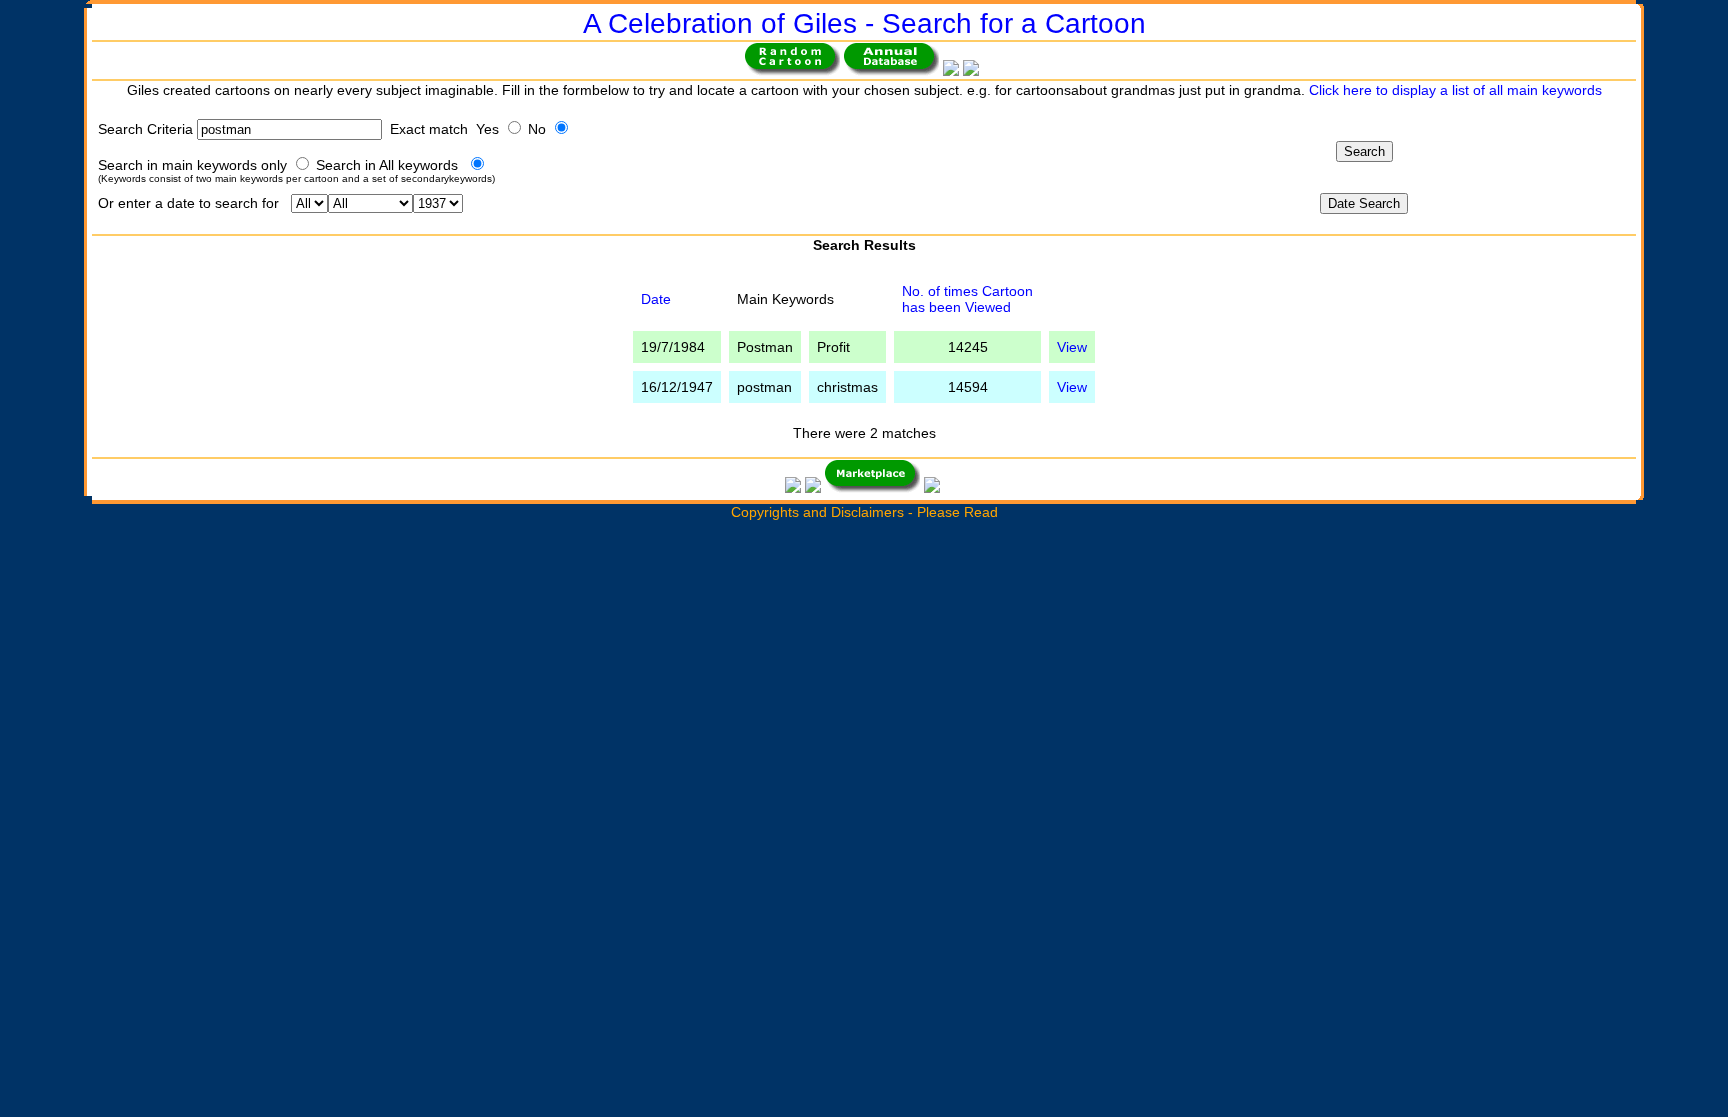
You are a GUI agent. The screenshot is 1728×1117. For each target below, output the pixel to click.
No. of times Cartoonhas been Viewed (967, 299)
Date (656, 299)
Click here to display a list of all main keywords (1455, 90)
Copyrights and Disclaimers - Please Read (864, 512)
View (1072, 347)
